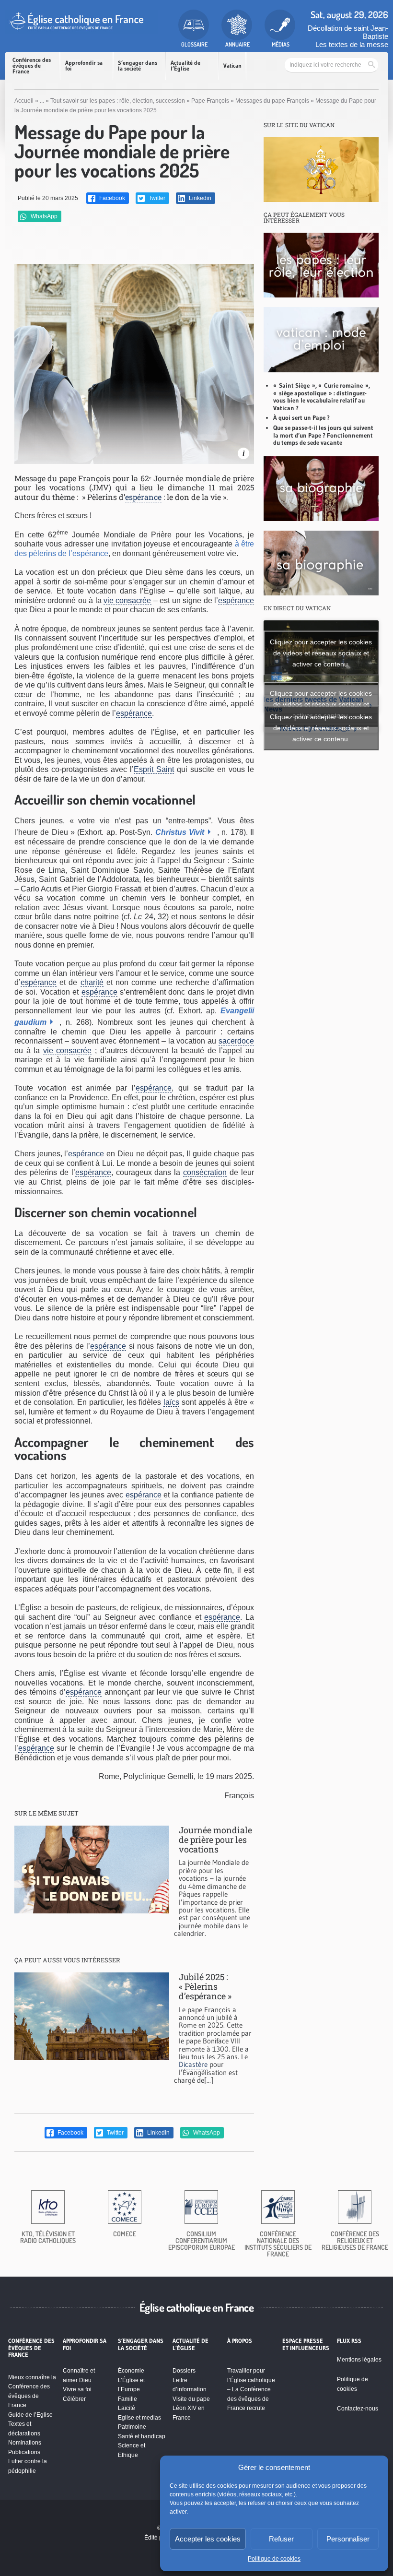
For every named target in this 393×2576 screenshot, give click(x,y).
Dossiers (184, 2371)
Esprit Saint (154, 769)
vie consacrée (127, 600)
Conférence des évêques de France (32, 65)
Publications (24, 2452)
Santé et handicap (142, 2436)
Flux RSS (349, 2341)
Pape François (210, 101)
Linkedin (199, 198)
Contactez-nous (358, 2409)
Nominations (25, 2443)
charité (92, 982)
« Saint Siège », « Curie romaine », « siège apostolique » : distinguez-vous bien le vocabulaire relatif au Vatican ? (322, 397)
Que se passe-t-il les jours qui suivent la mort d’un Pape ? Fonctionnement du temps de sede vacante (323, 435)
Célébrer (74, 2399)
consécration (205, 1172)
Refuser (281, 2539)
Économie (131, 2371)
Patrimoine (132, 2427)
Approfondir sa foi (84, 65)
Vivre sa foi (77, 2389)
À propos (240, 2341)
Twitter (156, 198)
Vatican (232, 65)
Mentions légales (359, 2360)
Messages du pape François (272, 101)
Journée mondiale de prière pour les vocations (215, 1839)
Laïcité (127, 2408)
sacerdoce (236, 1041)
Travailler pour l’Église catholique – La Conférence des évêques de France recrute (251, 2389)
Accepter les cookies (208, 2539)
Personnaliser (348, 2539)
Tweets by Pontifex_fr (321, 728)
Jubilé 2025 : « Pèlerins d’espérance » (205, 1986)
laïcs (171, 1402)
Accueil (24, 101)
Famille (127, 2399)
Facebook (111, 198)
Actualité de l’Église (185, 65)
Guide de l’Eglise (30, 2415)
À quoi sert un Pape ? (301, 417)
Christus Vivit (180, 832)
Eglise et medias (139, 2418)
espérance (143, 497)
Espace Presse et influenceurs (306, 2344)
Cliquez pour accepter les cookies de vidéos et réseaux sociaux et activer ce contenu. (321, 653)
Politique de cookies (274, 2559)
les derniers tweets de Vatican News (318, 704)
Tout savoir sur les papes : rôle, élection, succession (118, 101)
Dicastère (193, 2064)
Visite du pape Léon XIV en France (191, 2408)
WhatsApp (43, 216)
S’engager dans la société (138, 65)
